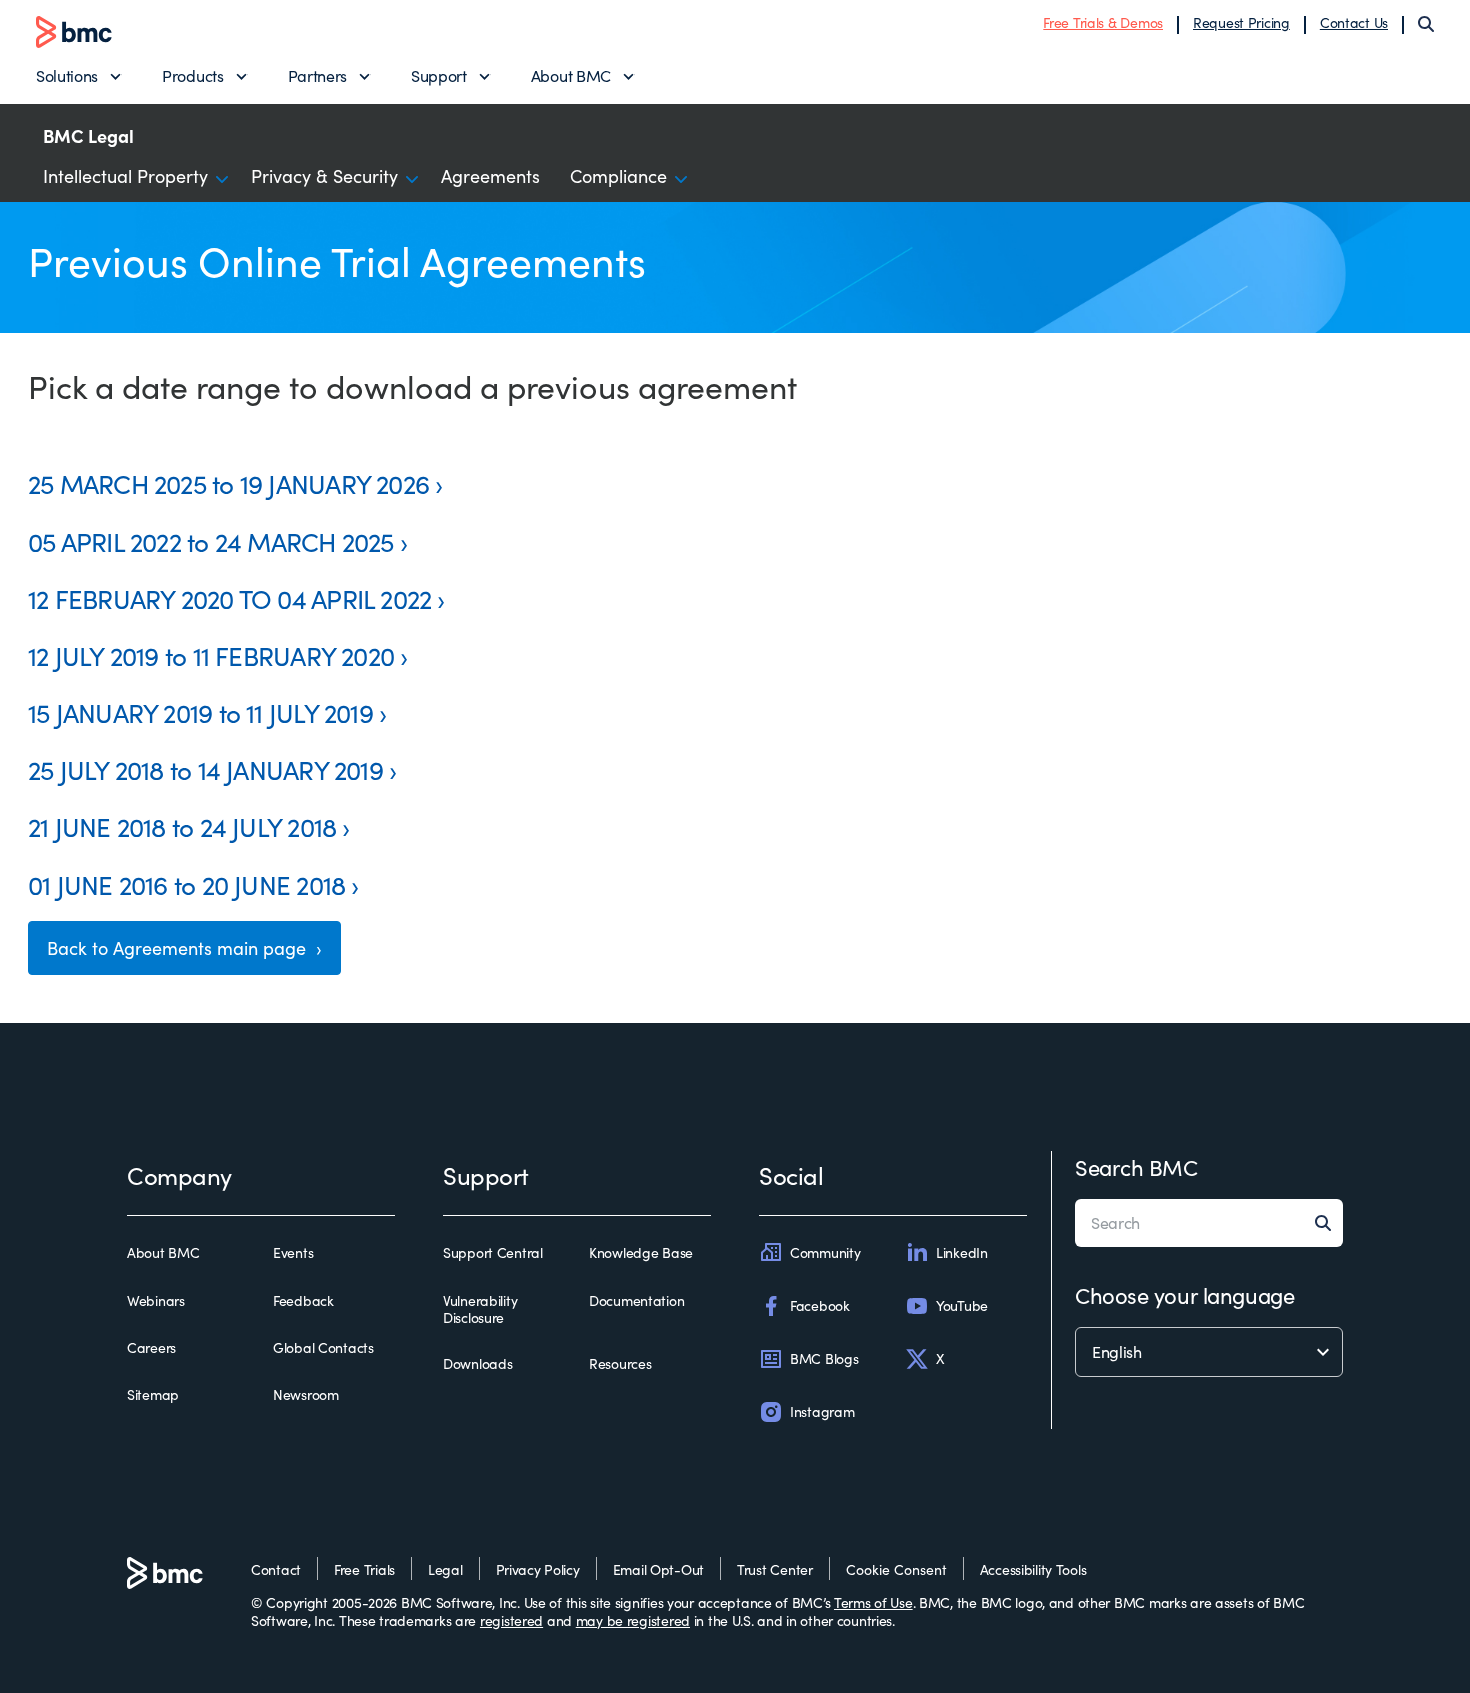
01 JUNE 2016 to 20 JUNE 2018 (186, 884)
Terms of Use (873, 1602)
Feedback (303, 1301)
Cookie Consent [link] (896, 1569)
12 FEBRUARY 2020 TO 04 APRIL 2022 (229, 598)
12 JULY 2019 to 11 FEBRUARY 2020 (211, 655)
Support (439, 75)
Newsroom (306, 1395)
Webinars (156, 1301)
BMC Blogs (824, 1358)
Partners (317, 75)
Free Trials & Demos (1103, 22)
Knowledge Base (641, 1253)
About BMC (571, 75)
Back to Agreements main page (179, 948)
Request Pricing (1241, 22)
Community (825, 1252)
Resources (620, 1364)
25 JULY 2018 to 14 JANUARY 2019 (205, 769)
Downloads (477, 1364)
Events (293, 1253)
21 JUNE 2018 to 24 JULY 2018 (182, 826)
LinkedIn (962, 1252)
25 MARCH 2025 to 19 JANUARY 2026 (228, 483)
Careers (151, 1348)
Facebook (820, 1305)
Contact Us (1354, 22)
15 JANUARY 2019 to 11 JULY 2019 (200, 712)
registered (511, 1620)
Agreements (490, 176)
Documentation (636, 1301)
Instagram (822, 1411)
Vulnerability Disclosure (480, 1309)
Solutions (67, 75)
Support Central (493, 1253)
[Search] (1426, 24)
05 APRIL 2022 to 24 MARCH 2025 (211, 541)
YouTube (962, 1305)
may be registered (633, 1620)
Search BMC (1136, 1167)
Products (192, 75)
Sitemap (153, 1395)
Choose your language (1184, 1295)
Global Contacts (323, 1348)
